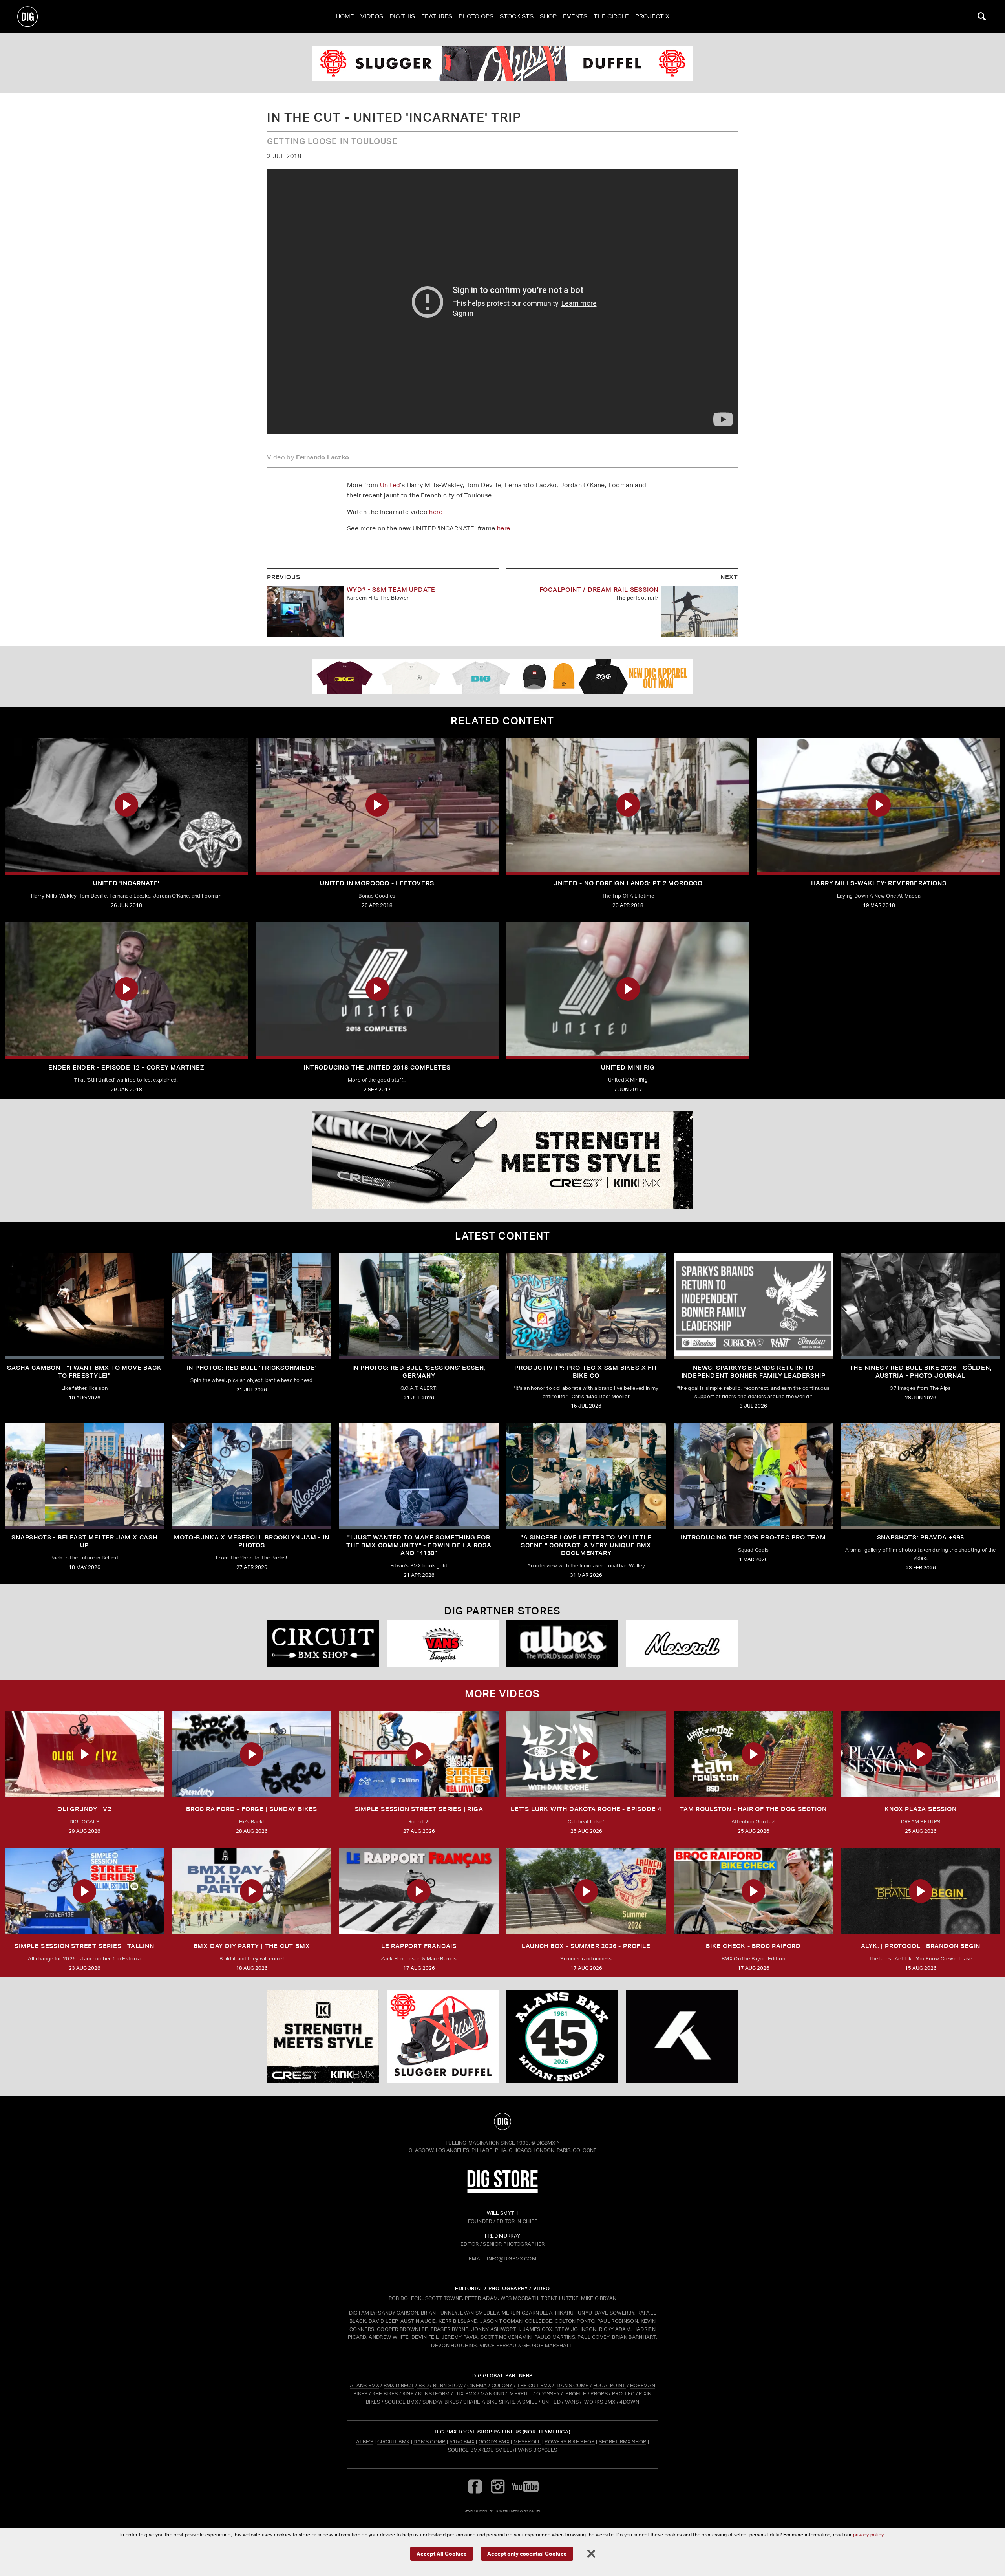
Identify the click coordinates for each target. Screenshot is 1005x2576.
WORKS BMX (600, 2402)
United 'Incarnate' (126, 883)
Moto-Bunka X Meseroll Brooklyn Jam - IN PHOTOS (251, 1541)
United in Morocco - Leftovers (377, 883)
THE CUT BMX (534, 2385)
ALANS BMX (365, 2385)
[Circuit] (323, 1644)
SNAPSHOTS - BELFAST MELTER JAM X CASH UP (84, 1541)
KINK (408, 2394)
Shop (548, 16)
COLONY (502, 2385)
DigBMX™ (548, 2143)
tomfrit (502, 2511)
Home (345, 16)
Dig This (402, 16)
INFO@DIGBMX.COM (512, 2259)
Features (437, 16)
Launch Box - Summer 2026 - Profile (586, 1946)
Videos (372, 16)
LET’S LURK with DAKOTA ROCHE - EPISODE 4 (586, 1809)
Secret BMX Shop (623, 2442)
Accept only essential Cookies (527, 2553)
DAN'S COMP (573, 2385)
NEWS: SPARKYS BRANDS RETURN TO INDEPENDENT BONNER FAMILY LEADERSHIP (754, 1372)
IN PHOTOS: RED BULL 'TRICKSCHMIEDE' (252, 1368)
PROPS (599, 2394)
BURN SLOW (448, 2385)
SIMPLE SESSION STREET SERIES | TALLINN (84, 1946)
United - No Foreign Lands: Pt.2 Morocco (628, 883)
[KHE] (682, 2037)
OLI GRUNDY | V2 (84, 1809)
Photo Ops (476, 16)
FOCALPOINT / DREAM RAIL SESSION (599, 590)
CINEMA (477, 2385)
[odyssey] (502, 63)
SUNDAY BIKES (441, 2402)
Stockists (517, 16)
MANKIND (492, 2394)
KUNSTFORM (434, 2394)
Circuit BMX (394, 2442)
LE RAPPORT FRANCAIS (419, 1946)
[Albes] (562, 1644)
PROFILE (576, 2394)
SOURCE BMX (401, 2402)
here (436, 512)
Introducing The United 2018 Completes (377, 1067)
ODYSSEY (548, 2394)
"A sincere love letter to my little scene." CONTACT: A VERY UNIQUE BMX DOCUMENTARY (586, 1545)
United (390, 485)
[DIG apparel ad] (502, 676)
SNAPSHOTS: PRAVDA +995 (921, 1537)
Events (575, 16)
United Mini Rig (628, 1067)
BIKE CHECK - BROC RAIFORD (753, 1946)
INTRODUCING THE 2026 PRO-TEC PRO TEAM (753, 1537)
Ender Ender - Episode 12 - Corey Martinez (126, 1067)
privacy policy (868, 2535)
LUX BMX (465, 2394)
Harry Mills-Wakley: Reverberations (879, 883)
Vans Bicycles (537, 2450)
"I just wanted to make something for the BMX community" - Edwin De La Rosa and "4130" (419, 1545)
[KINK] (502, 1160)
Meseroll (527, 2442)
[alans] (562, 2037)
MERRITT (521, 2394)
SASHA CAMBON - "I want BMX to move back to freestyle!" (84, 1372)
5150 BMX (462, 2442)
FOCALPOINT (609, 2385)
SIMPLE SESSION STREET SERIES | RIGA (419, 1809)
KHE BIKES (385, 2394)
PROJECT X (652, 16)
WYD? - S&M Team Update (391, 590)
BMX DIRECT (399, 2385)
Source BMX (465, 2450)
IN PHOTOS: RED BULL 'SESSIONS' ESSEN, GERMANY (419, 1372)
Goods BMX (494, 2442)
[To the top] (502, 2121)
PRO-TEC (623, 2394)
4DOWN (629, 2402)
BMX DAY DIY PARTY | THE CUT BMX (252, 1946)
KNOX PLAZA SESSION (920, 1809)
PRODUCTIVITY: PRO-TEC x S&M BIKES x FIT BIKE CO (586, 1372)
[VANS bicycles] (443, 1644)
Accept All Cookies (442, 2553)
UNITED (551, 2402)
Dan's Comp (429, 2442)
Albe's (365, 2442)
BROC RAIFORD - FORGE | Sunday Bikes (252, 1809)
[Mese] (682, 1644)
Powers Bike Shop (569, 2442)
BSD (423, 2385)
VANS (572, 2402)
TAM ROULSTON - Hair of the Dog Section (753, 1809)
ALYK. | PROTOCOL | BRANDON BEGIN (921, 1946)
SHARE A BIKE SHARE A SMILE (500, 2402)
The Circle (611, 16)
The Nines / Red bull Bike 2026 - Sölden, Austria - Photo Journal (921, 1372)
